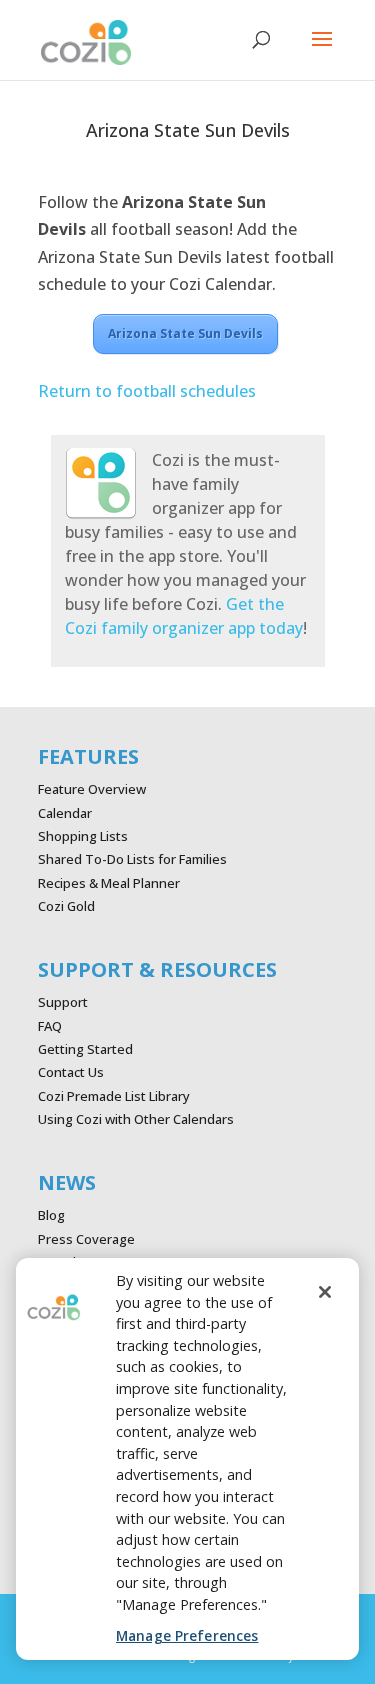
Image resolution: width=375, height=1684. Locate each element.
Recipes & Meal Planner (109, 883)
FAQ (50, 1026)
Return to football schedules (147, 391)
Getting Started (85, 1049)
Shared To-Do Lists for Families (132, 859)
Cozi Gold (66, 906)
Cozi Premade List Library (114, 1096)
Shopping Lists (83, 836)
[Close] (325, 1292)
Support (63, 1002)
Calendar (65, 813)
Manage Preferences (187, 1635)
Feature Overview (92, 789)
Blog (51, 1215)
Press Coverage (86, 1239)
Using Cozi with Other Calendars (136, 1119)
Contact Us (71, 1072)
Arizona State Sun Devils (185, 333)
